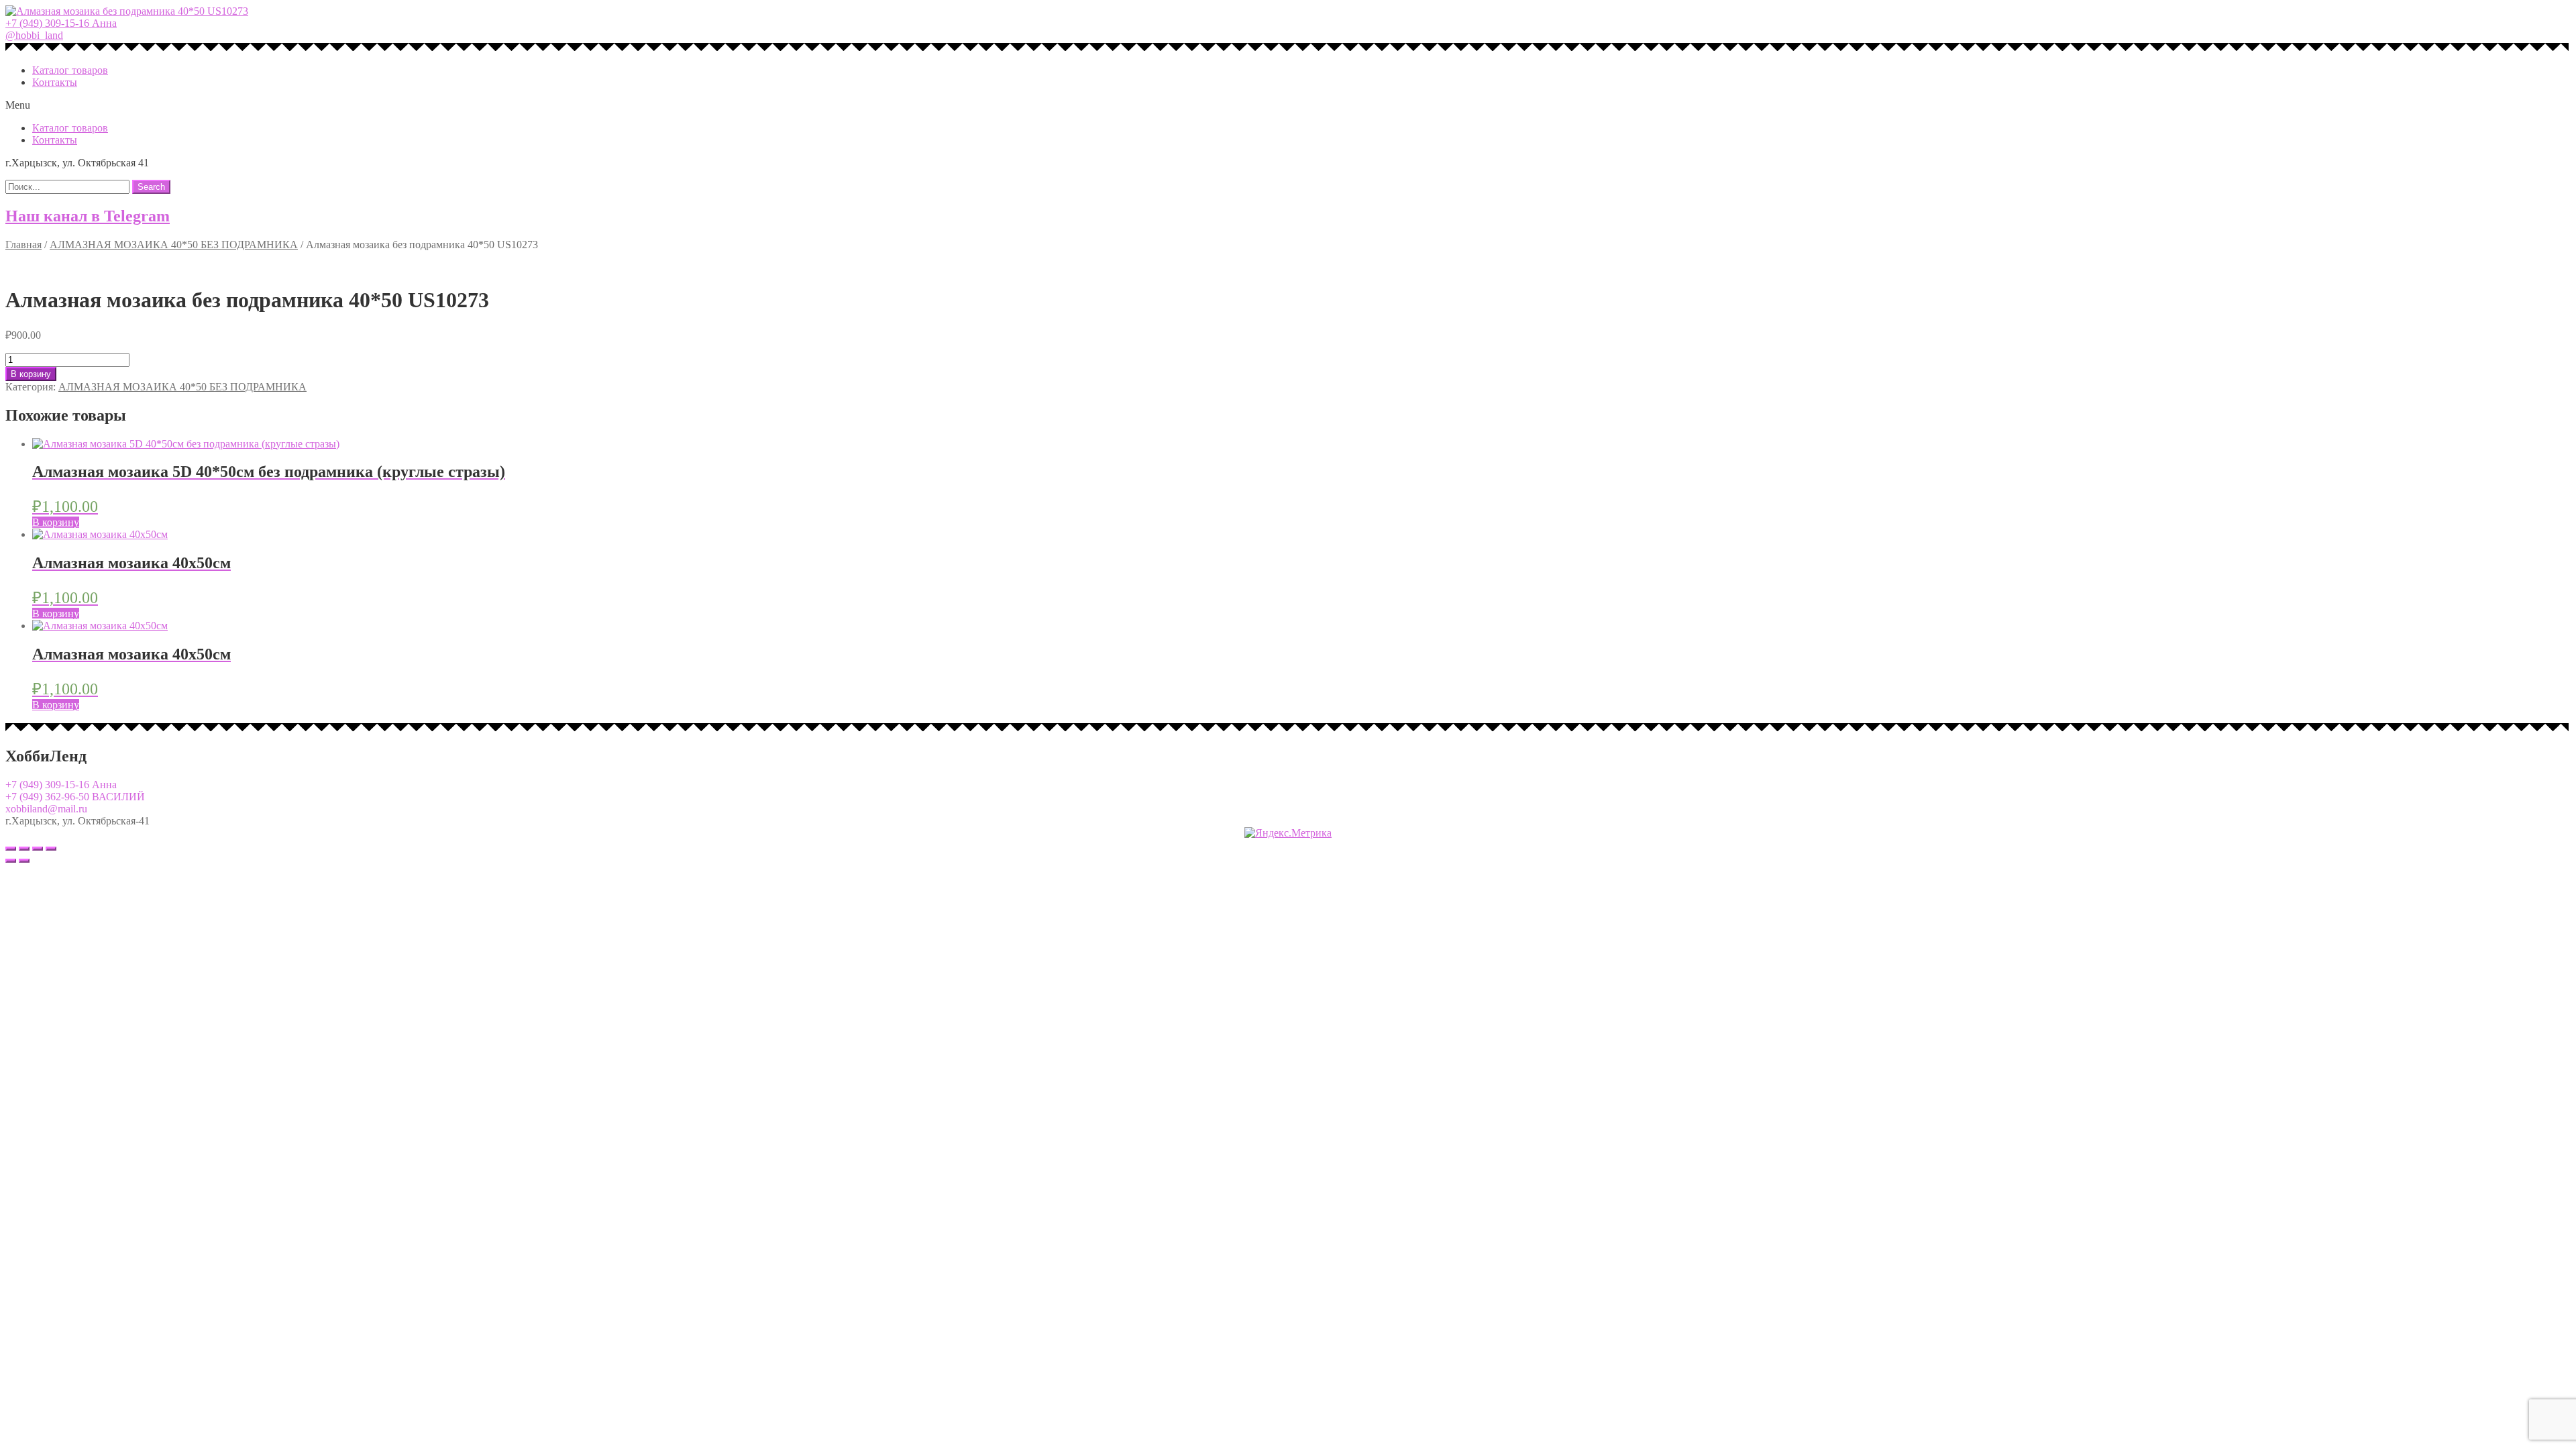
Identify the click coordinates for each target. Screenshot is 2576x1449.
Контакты (55, 82)
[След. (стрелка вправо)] (24, 861)
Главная (23, 245)
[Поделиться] (24, 849)
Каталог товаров (70, 70)
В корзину (31, 374)
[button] (61, 23)
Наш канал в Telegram (88, 216)
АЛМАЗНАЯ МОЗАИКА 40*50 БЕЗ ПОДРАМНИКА (174, 245)
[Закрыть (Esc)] (11, 849)
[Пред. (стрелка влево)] (11, 861)
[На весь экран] (38, 849)
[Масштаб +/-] (51, 849)
